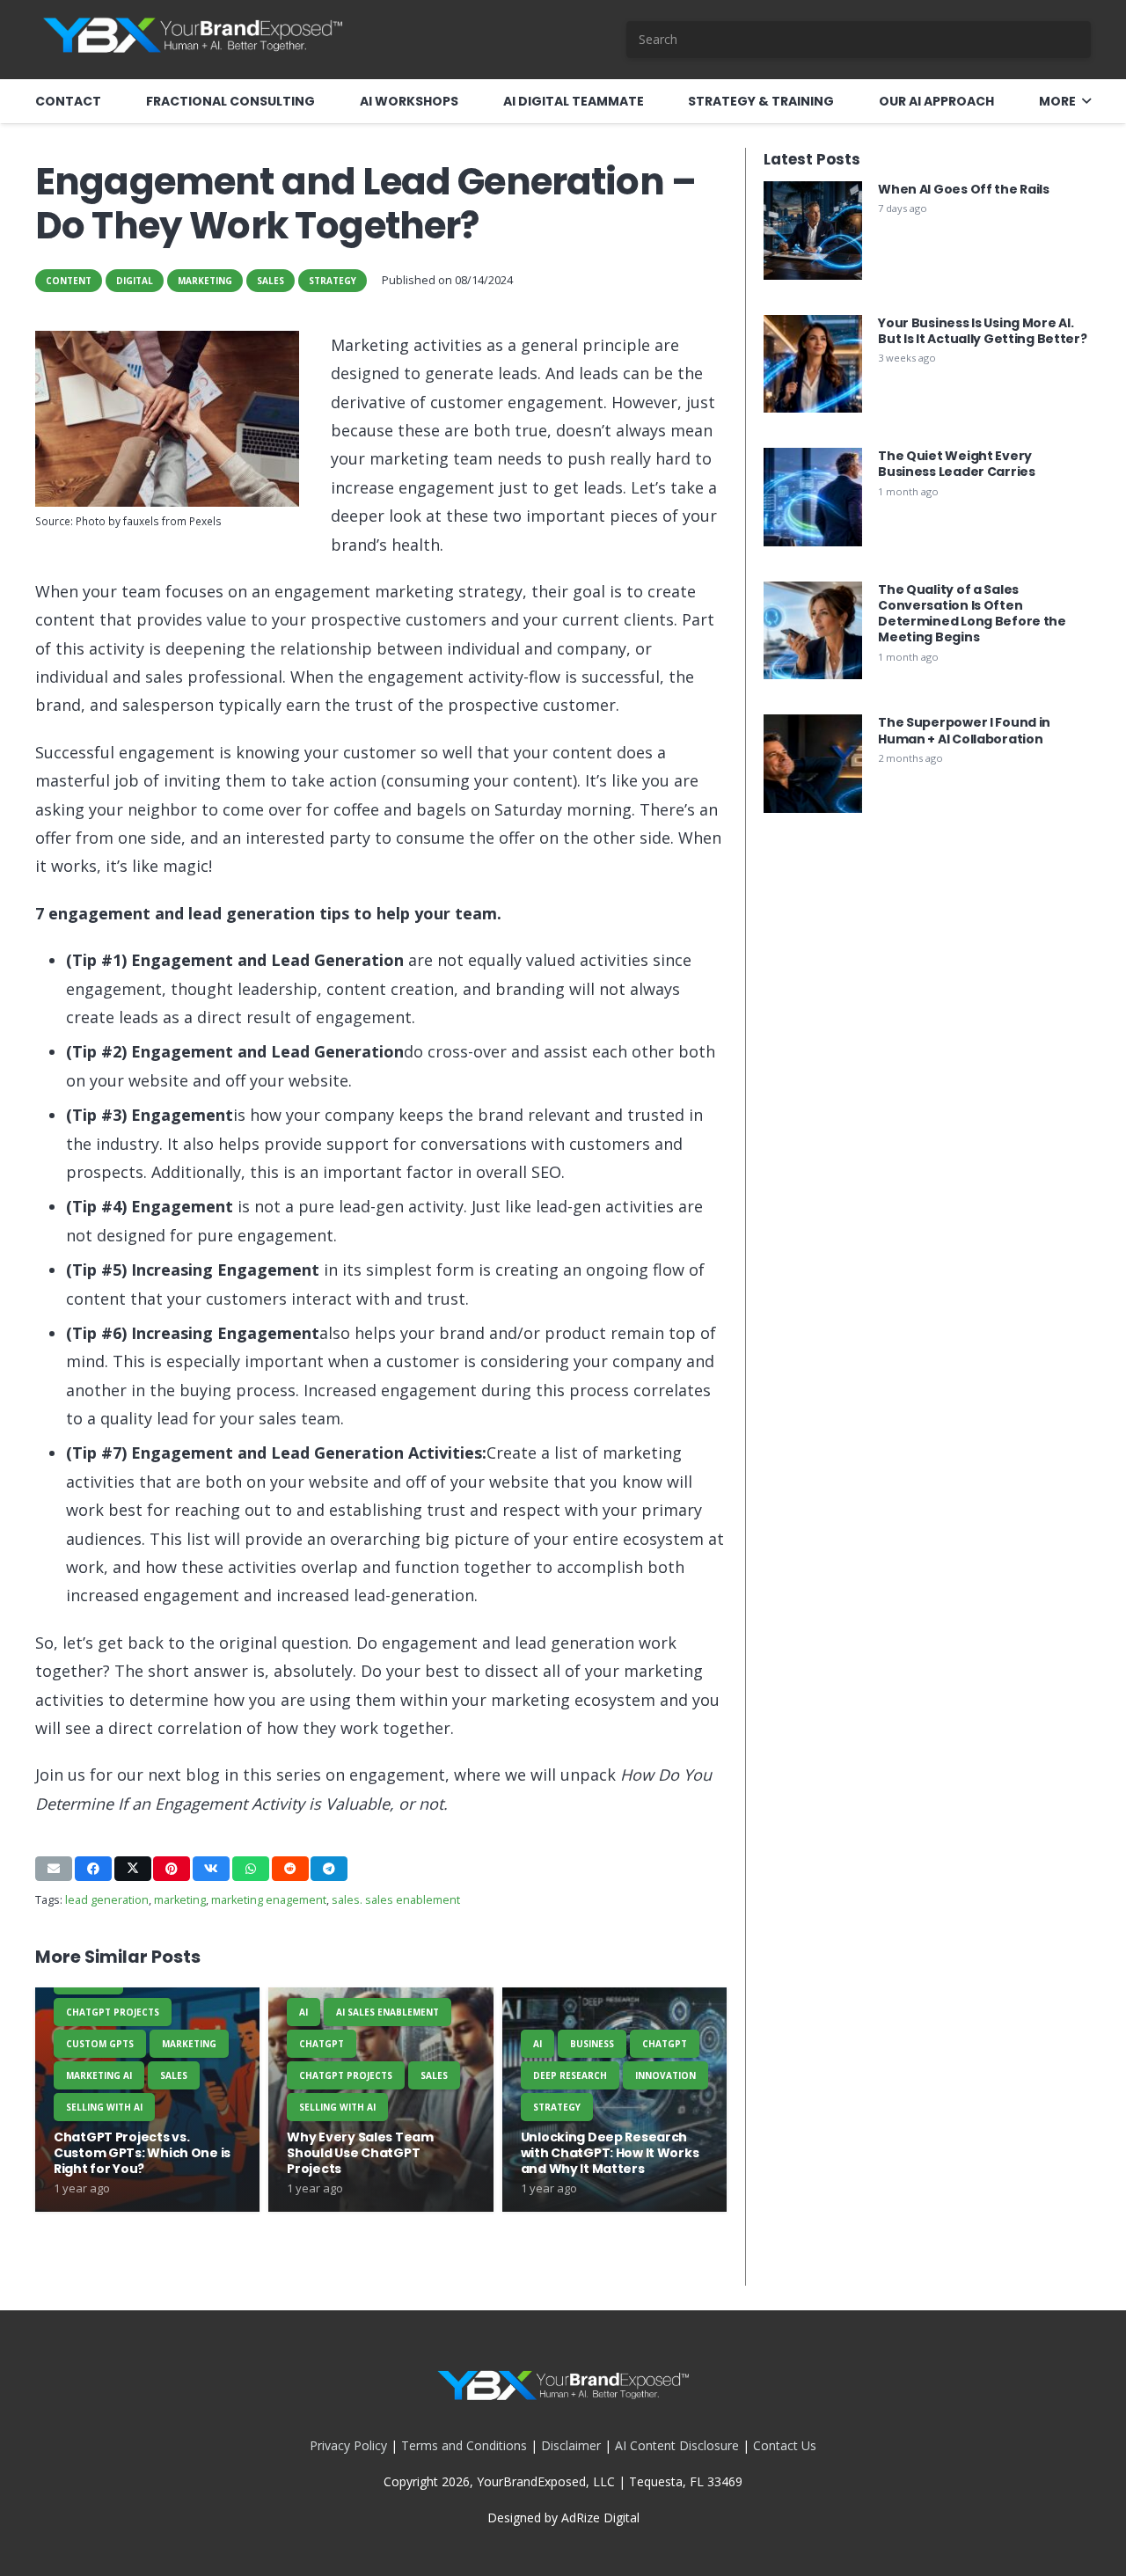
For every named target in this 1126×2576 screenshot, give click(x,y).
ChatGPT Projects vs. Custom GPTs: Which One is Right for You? (142, 2153)
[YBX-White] (192, 40)
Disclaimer (571, 2445)
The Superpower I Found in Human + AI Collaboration (964, 730)
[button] (1086, 102)
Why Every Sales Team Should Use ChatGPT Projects (360, 2153)
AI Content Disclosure (677, 2445)
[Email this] (54, 1869)
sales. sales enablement (396, 1900)
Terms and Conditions (464, 2445)
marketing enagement (269, 1900)
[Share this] (93, 1869)
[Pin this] (172, 1869)
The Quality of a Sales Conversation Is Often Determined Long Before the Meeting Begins (972, 614)
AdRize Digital (600, 2517)
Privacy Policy (348, 2445)
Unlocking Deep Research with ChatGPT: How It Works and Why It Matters (610, 2153)
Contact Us (785, 2445)
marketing (180, 1900)
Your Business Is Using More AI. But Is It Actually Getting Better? (982, 331)
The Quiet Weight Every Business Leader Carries (957, 464)
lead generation (107, 1900)
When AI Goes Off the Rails (964, 189)
